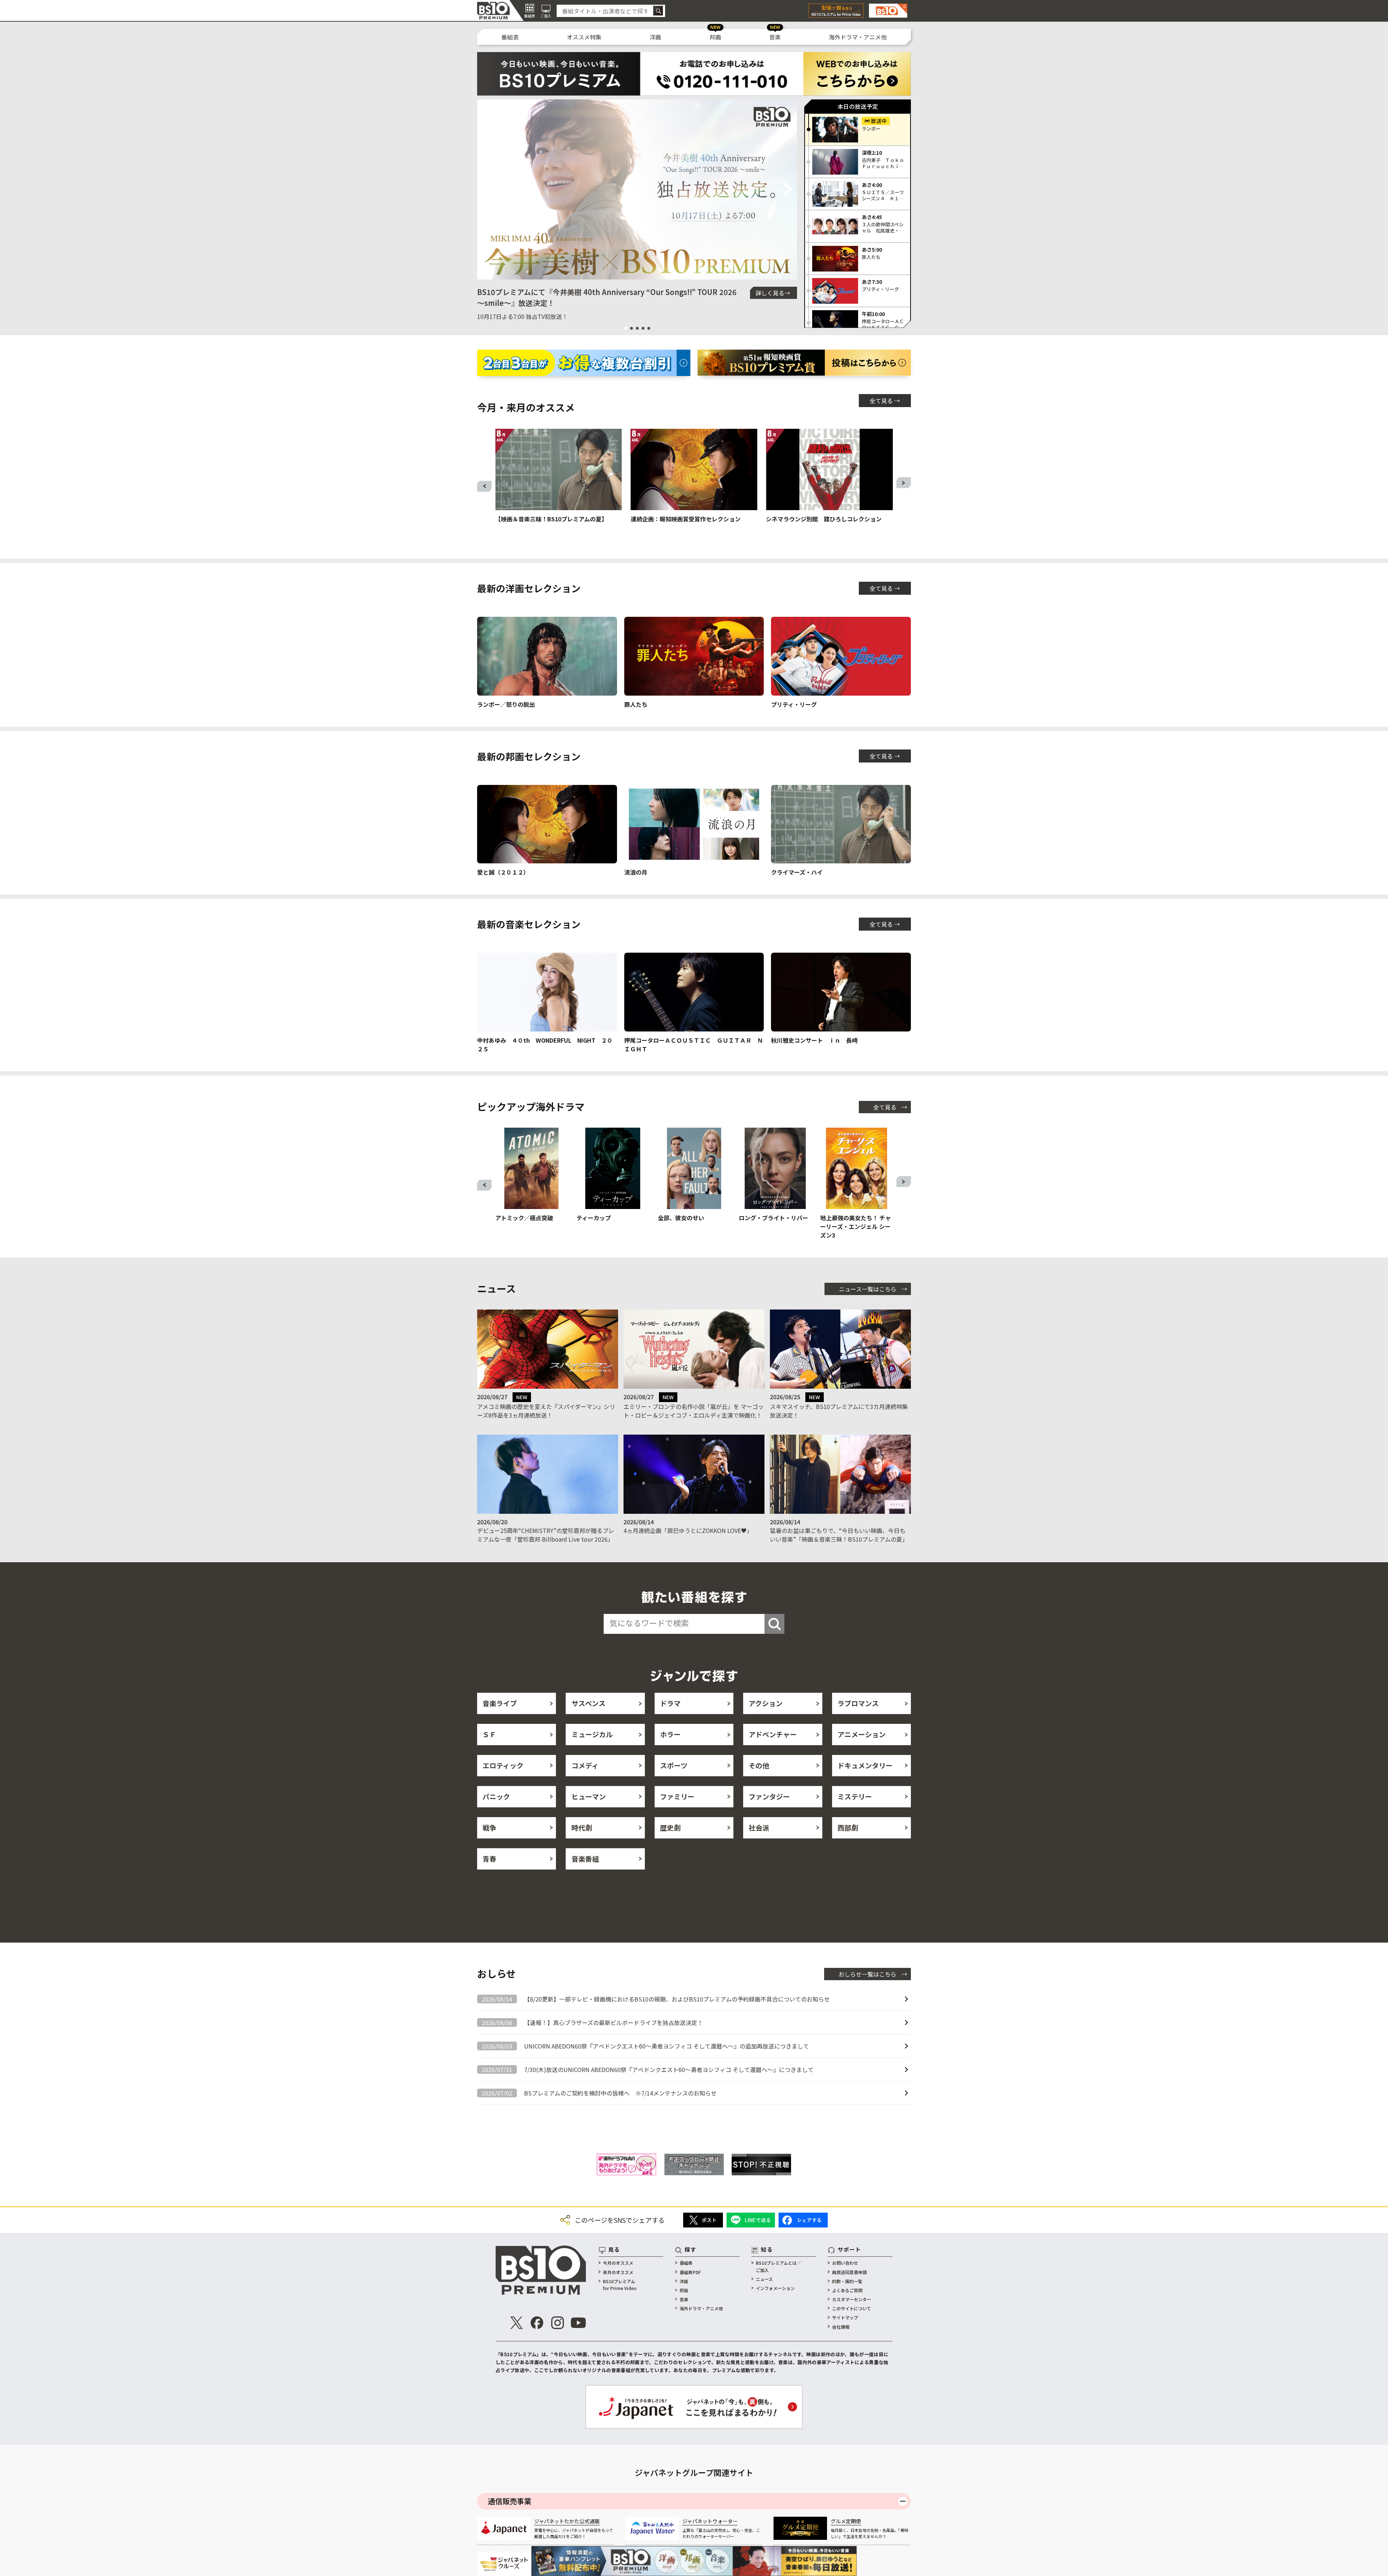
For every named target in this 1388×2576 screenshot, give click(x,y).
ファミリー (677, 1796)
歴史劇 (670, 1827)
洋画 (655, 37)
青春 (489, 1859)
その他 (759, 1765)
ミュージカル (592, 1734)
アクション (766, 1703)
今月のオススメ (618, 2263)
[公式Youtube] (578, 2323)
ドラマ (670, 1703)
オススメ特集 (584, 37)
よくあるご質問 (847, 2290)
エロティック (503, 1765)
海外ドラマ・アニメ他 (858, 37)
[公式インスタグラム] (558, 2323)
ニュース (764, 2279)
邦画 (715, 37)
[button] (486, 189)
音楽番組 (585, 1859)
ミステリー (855, 1796)
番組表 (510, 37)
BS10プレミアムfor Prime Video (620, 2285)
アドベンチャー (773, 1734)
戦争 (489, 1827)
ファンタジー (769, 1796)
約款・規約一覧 (847, 2281)
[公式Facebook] (537, 2323)
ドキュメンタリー (865, 1765)
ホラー (670, 1734)
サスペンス (588, 1703)
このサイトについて (852, 2308)
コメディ (585, 1765)
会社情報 (841, 2327)
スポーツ (674, 1765)
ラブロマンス (858, 1703)
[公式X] (517, 2323)
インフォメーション (775, 2288)
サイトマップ (845, 2317)
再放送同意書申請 (849, 2272)
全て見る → (885, 401)
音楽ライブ (500, 1703)
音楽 (775, 37)
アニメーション (862, 1734)
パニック (496, 1796)
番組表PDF (690, 2272)
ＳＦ (489, 1734)
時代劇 (582, 1827)
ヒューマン (589, 1796)
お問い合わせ (845, 2263)
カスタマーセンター (852, 2299)
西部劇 (848, 1827)
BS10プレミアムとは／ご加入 (778, 2266)
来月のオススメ (618, 2272)
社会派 (759, 1827)
